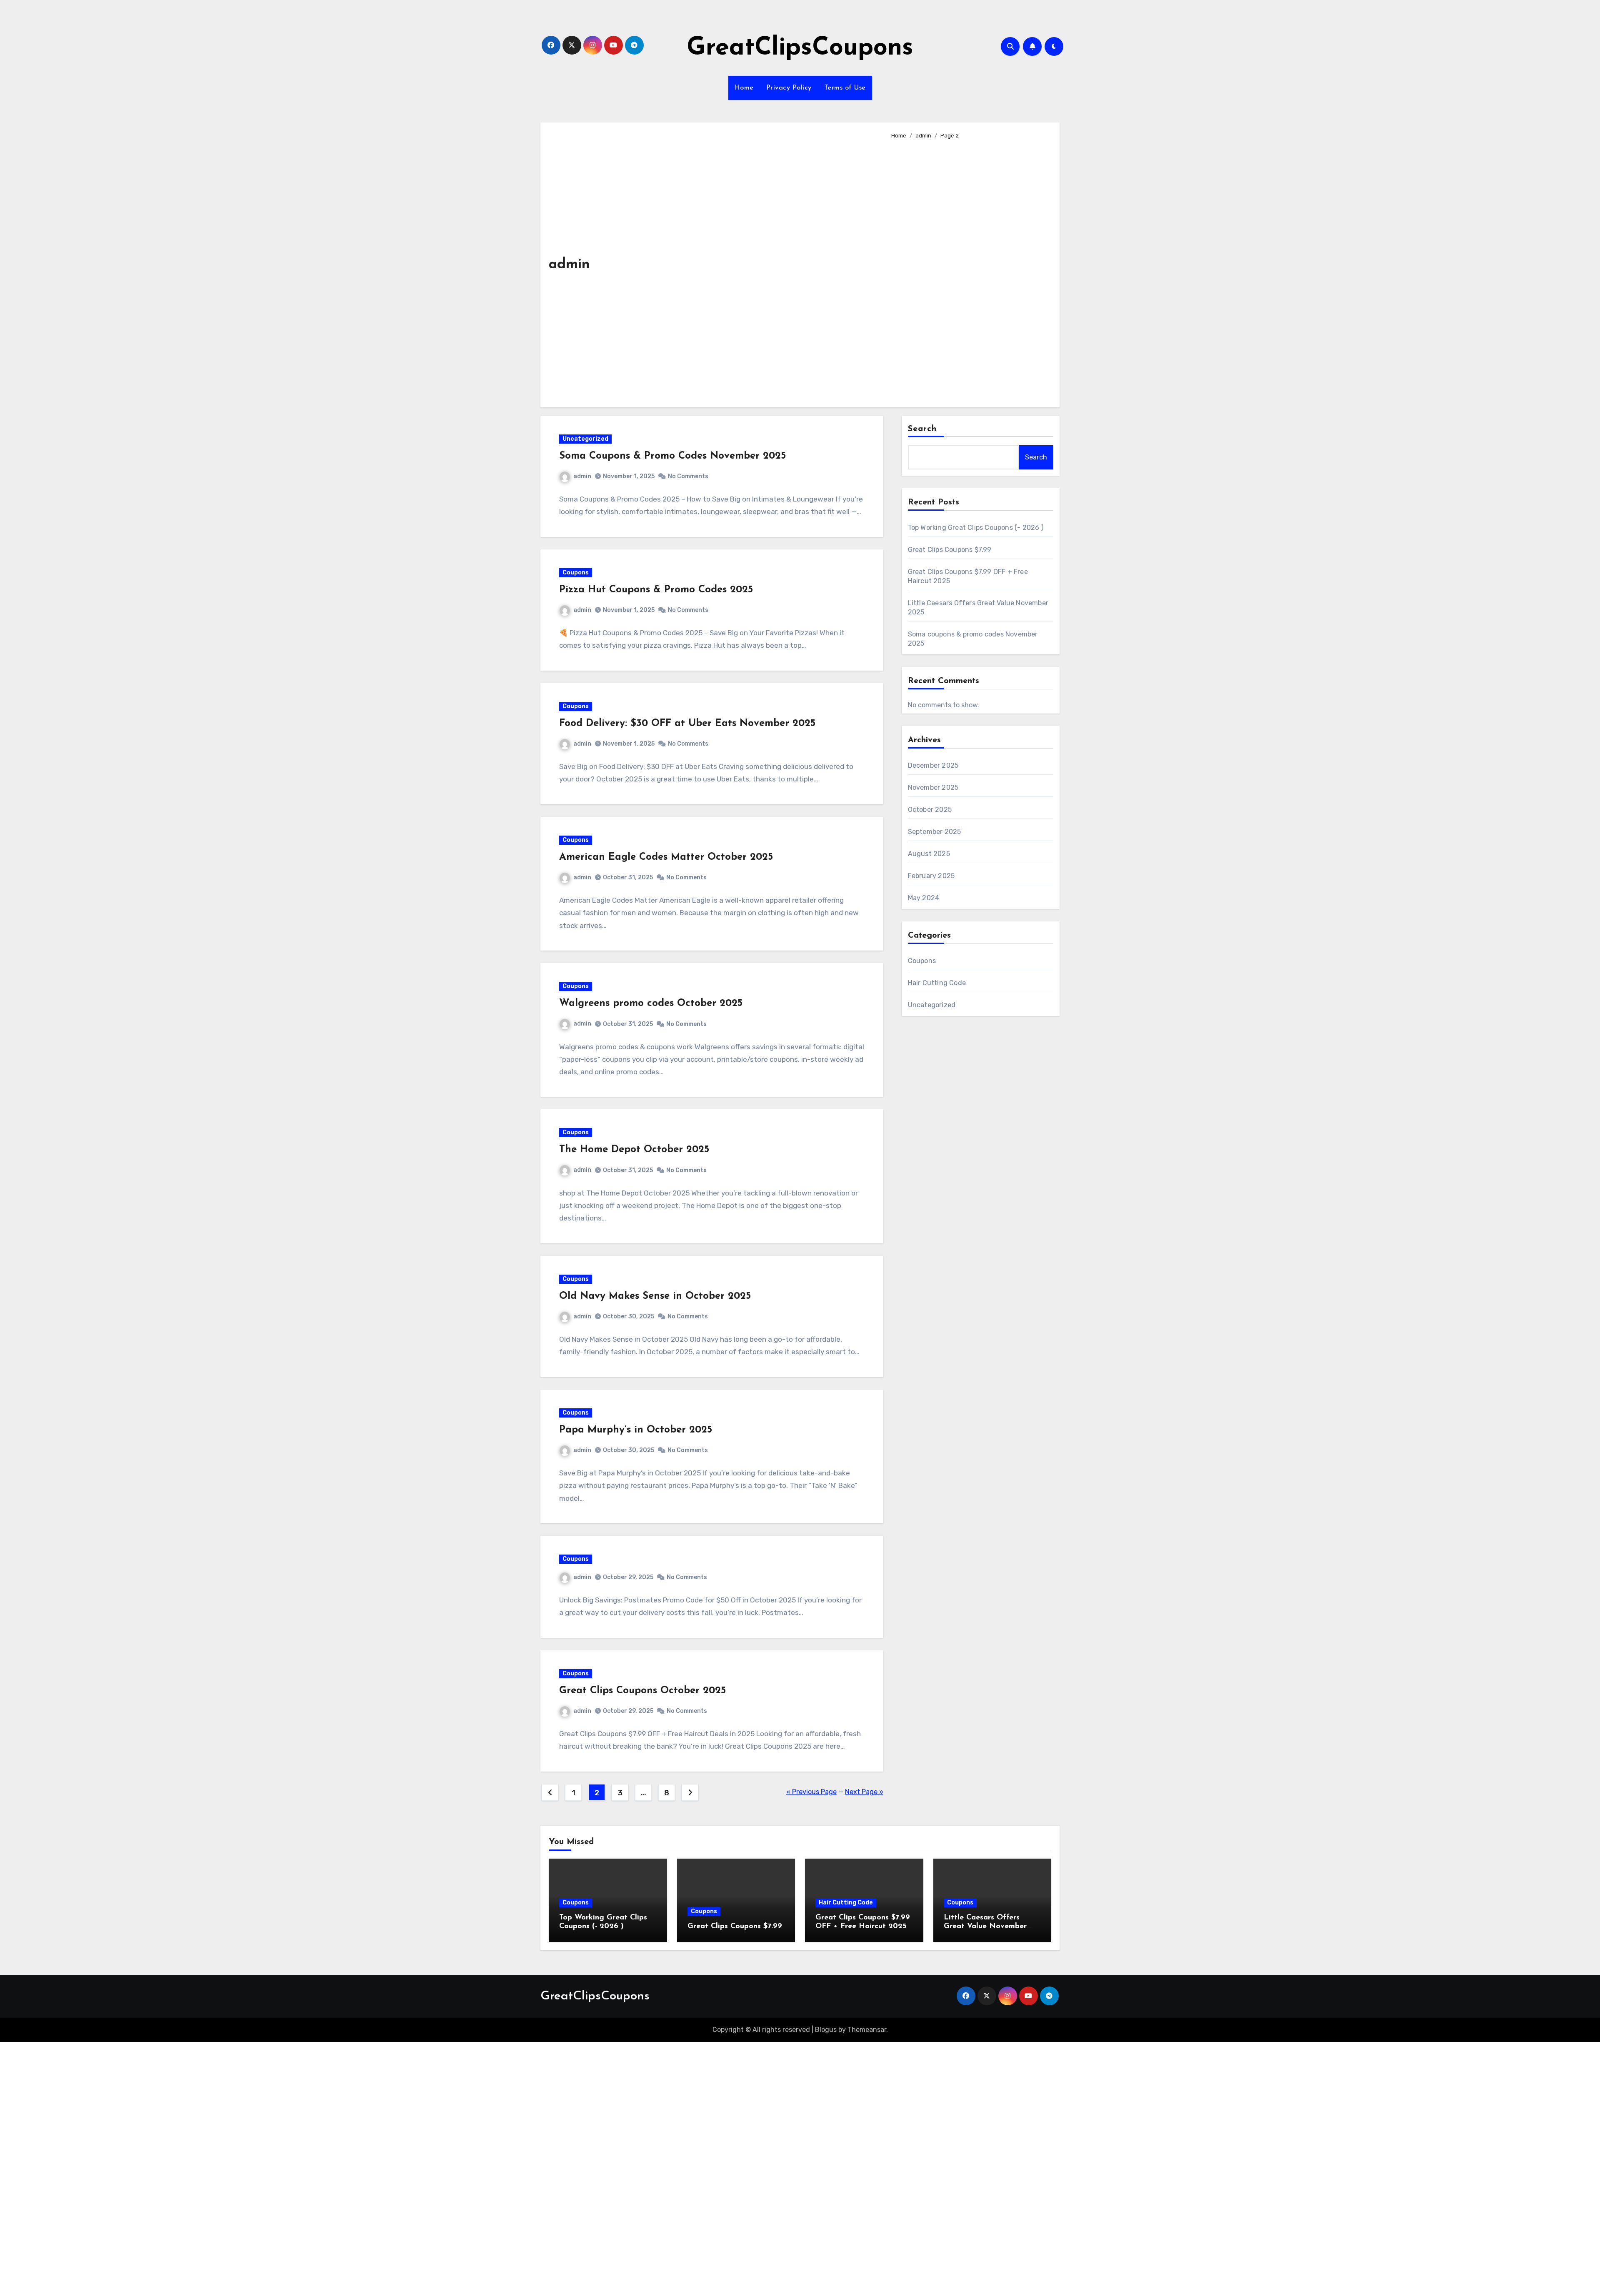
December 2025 (933, 765)
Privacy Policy (789, 88)
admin (582, 476)
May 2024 (924, 898)
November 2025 (933, 787)
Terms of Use (845, 88)
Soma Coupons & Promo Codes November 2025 (672, 456)
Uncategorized (585, 439)
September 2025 (935, 832)
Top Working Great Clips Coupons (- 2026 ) (976, 528)
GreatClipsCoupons (800, 48)
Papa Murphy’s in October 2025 (636, 1430)
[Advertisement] (969, 270)
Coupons (576, 573)
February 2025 (931, 876)
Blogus (826, 2030)
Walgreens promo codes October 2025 (651, 1003)
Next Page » (864, 1792)
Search (922, 429)
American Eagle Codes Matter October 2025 (666, 857)
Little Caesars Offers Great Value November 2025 (985, 1927)
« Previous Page (811, 1792)
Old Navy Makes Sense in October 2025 (655, 1296)
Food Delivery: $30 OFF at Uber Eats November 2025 (687, 724)
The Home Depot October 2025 (634, 1150)
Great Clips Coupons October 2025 (642, 1691)
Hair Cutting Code (937, 983)
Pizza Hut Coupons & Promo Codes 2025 (656, 590)
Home (744, 88)
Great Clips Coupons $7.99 (950, 550)
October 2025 (930, 810)
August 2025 (929, 854)
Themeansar (867, 2030)
